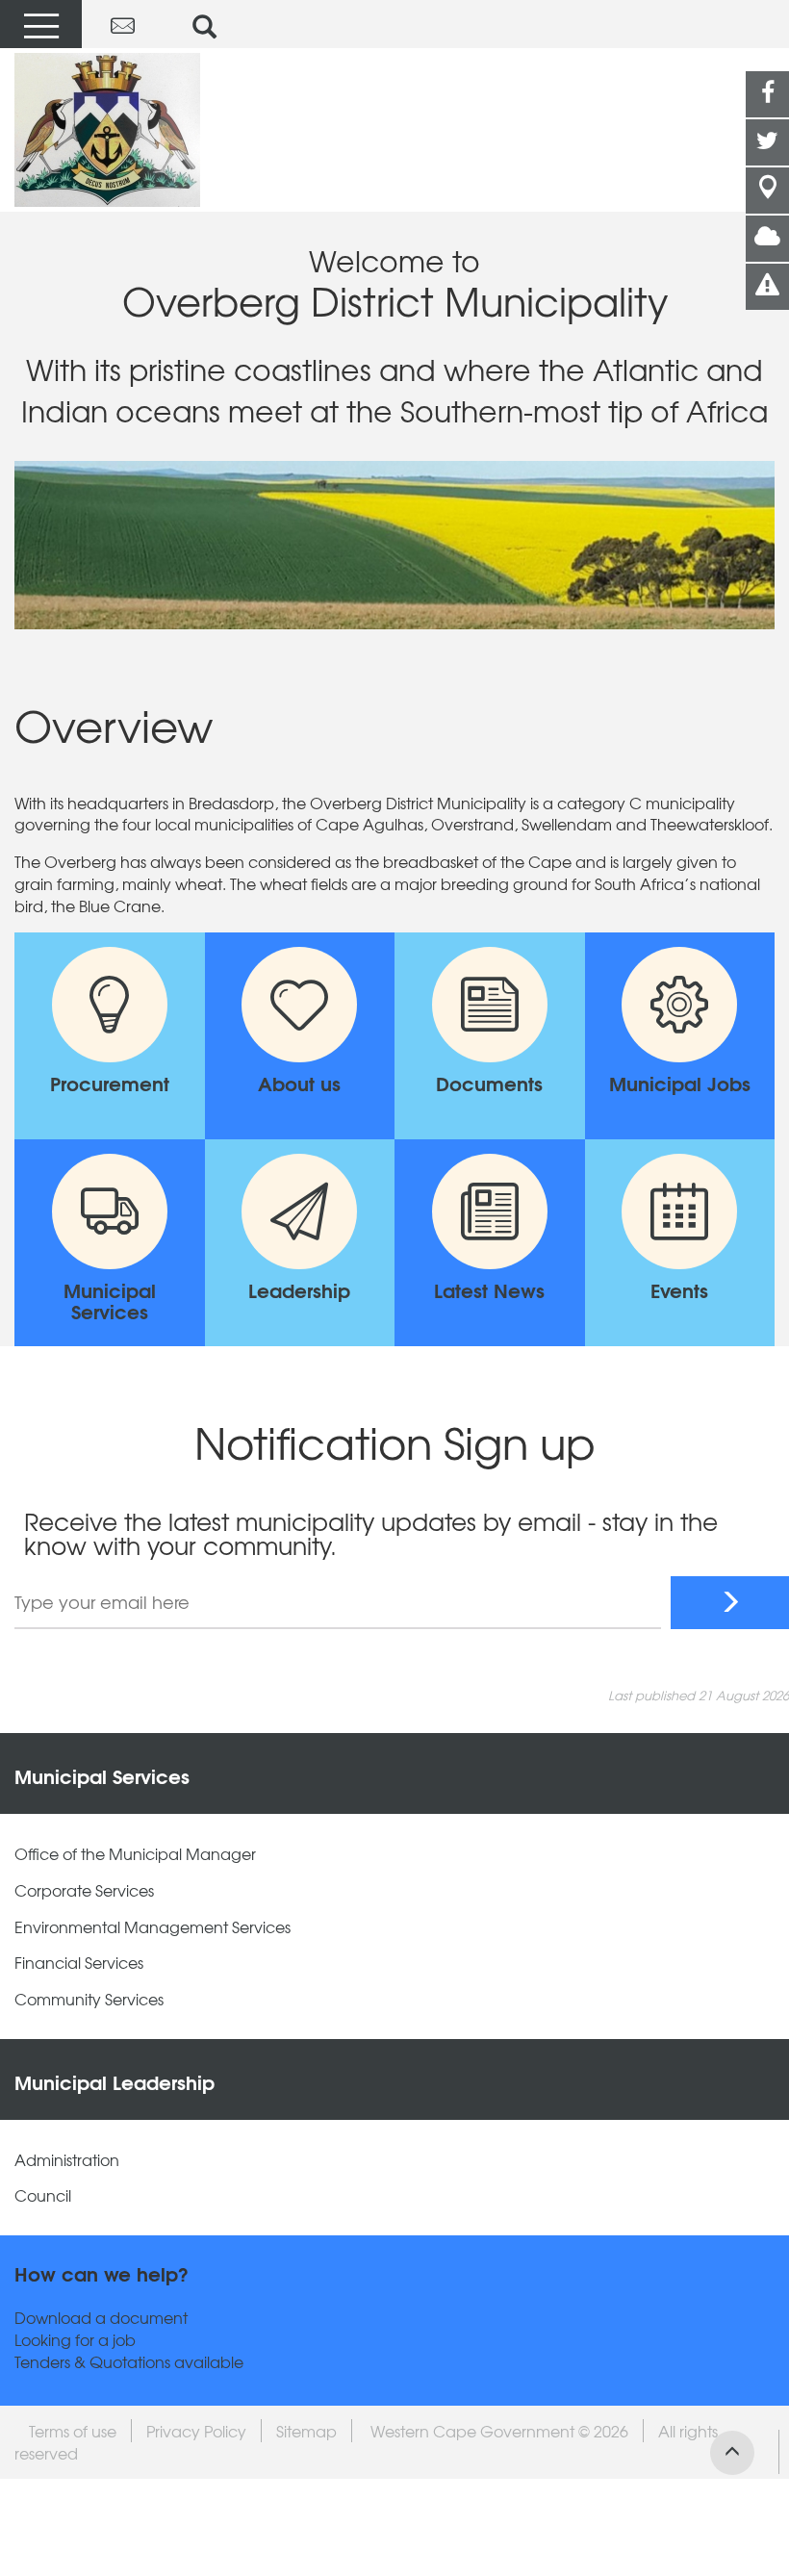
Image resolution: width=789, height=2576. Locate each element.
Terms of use (73, 2431)
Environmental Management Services (153, 1927)
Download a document (101, 2318)
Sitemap (306, 2431)
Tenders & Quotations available (129, 2362)
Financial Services (79, 1963)
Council (43, 2195)
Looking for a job (75, 2340)
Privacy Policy (196, 2431)
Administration (67, 2160)
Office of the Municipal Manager (135, 1854)
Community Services (89, 1999)
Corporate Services (84, 1890)
